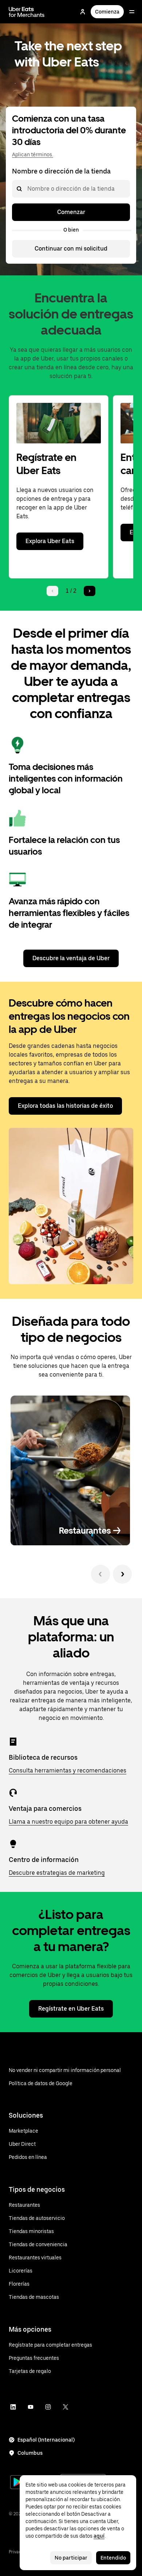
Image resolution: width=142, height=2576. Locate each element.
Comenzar (71, 212)
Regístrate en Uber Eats (71, 2009)
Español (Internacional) (46, 2440)
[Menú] (132, 12)
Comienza (107, 12)
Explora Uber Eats (50, 541)
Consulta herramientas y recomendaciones (68, 1770)
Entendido (113, 2558)
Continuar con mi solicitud (71, 249)
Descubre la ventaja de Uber (71, 958)
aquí (99, 2536)
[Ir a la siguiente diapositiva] (122, 1574)
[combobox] (27, 189)
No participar (71, 2558)
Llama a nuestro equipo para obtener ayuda (68, 1822)
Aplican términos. (33, 154)
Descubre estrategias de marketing (57, 1873)
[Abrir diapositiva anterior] (100, 1574)
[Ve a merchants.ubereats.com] (27, 12)
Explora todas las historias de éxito (65, 1106)
